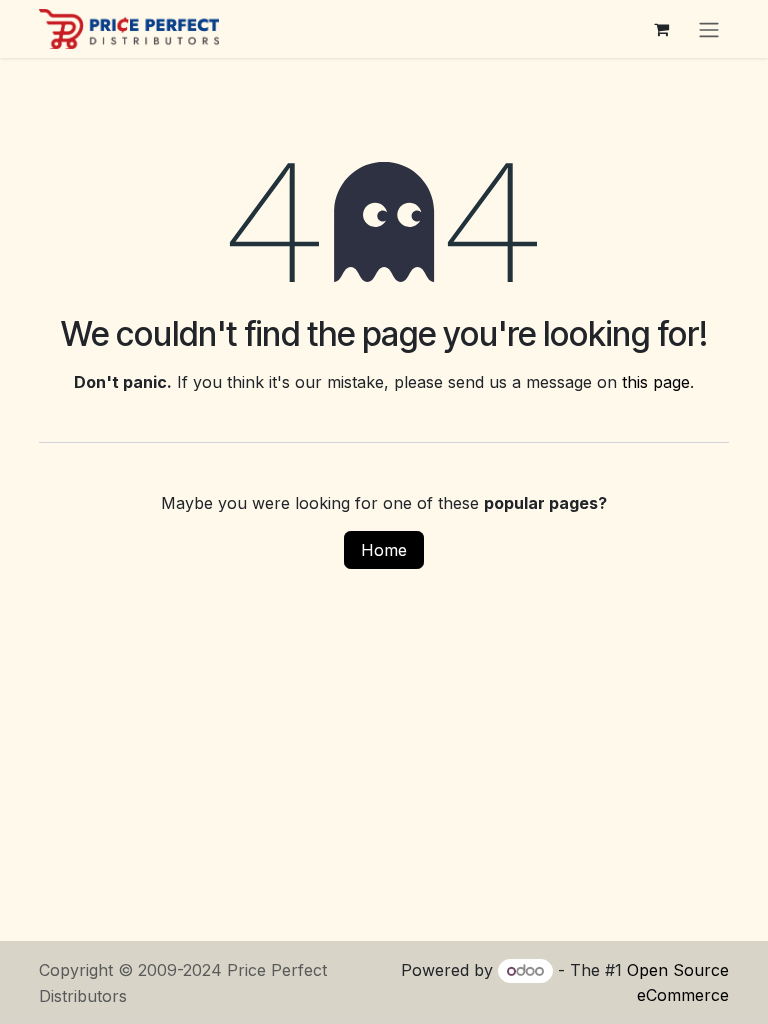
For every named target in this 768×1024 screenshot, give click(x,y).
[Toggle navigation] (709, 29)
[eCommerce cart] (661, 29)
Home (384, 550)
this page (656, 382)
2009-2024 (182, 970)
